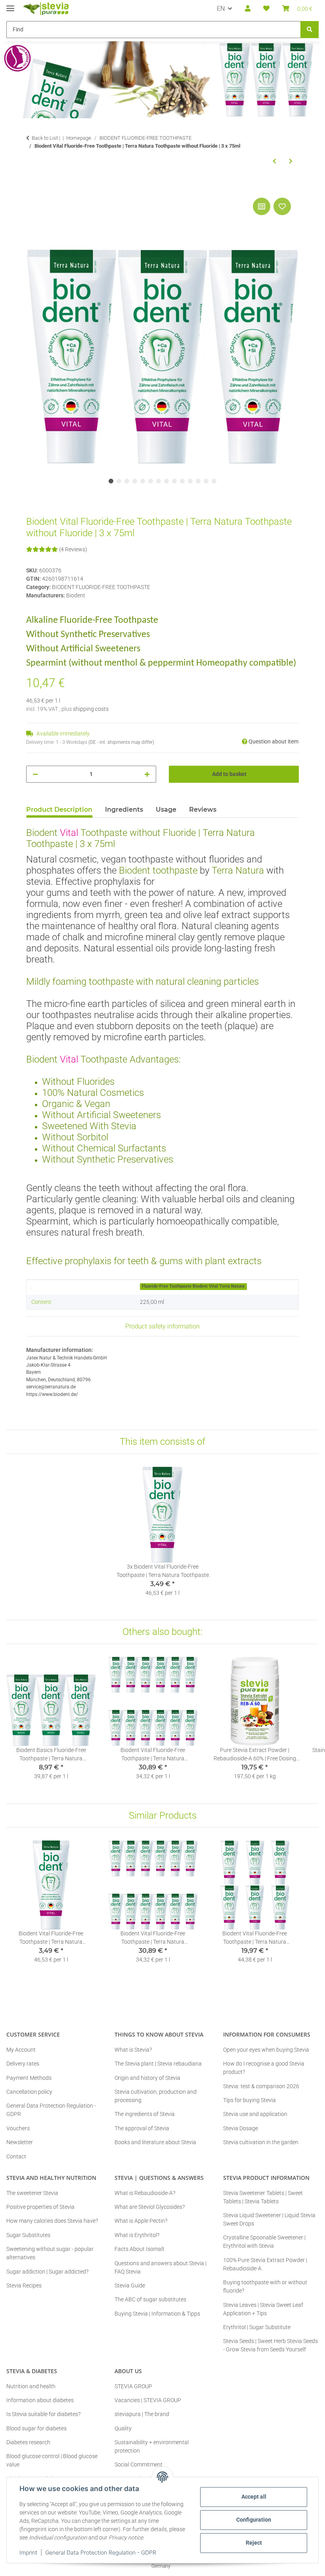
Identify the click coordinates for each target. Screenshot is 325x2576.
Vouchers (18, 2128)
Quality (123, 2428)
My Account (21, 2050)
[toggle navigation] (10, 5)
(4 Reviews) (73, 549)
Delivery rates (23, 2064)
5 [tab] (143, 481)
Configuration (254, 2520)
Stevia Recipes (24, 2285)
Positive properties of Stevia (40, 2207)
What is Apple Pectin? (141, 2221)
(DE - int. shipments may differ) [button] (121, 742)
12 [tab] (198, 481)
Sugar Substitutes (28, 2235)
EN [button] (221, 9)
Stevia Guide (130, 2285)
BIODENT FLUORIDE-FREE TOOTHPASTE (101, 587)
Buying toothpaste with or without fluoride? (265, 2286)
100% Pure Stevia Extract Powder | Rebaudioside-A (265, 2264)
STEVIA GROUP (133, 2386)
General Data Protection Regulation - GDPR (101, 2552)
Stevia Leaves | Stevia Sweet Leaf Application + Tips (263, 2309)
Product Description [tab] (59, 810)
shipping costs (91, 709)
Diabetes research (28, 2442)
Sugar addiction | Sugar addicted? (47, 2272)
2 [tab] (119, 481)
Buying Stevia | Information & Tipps (157, 2314)
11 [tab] (190, 481)
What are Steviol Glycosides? (150, 2207)
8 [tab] (166, 481)
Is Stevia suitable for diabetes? (43, 2414)
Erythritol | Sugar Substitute (257, 2327)
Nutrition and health (31, 2386)
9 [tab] (174, 481)
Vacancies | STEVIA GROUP (148, 2400)
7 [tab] (159, 481)
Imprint (28, 2552)
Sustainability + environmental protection (152, 2446)
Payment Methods (29, 2078)
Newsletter (20, 2142)
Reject (254, 2543)
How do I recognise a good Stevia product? (264, 2068)
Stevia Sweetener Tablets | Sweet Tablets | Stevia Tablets (263, 2197)
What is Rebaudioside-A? (145, 2193)
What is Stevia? (133, 2050)
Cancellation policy (29, 2092)
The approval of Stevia (142, 2128)
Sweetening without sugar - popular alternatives (50, 2253)
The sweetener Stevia (32, 2193)
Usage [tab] (166, 810)
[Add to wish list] (282, 206)
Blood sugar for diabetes (36, 2428)
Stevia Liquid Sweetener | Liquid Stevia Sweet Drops (269, 2219)
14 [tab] (214, 481)
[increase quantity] (147, 774)
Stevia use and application (255, 2114)
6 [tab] (151, 481)
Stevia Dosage (241, 2128)
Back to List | (46, 138)
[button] (248, 9)
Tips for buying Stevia (249, 2100)
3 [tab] (127, 481)
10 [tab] (182, 481)
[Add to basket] (32, 187)
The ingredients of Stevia (145, 2114)
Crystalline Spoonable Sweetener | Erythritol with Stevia (264, 2242)
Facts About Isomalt (140, 2249)
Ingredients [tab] (124, 810)
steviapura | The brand (142, 2414)
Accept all (254, 2497)
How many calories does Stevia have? (52, 2221)
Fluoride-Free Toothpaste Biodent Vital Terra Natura (193, 1286)
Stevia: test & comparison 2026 (261, 2086)
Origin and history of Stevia (147, 2078)
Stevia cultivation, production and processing (156, 2096)
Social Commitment (139, 2464)
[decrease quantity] (35, 774)
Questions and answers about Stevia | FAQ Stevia (161, 2267)
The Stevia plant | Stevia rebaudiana (158, 2064)
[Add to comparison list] (262, 206)
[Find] (310, 30)
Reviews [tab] (203, 810)
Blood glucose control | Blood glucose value (52, 2460)
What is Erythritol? (137, 2235)
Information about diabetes (40, 2400)
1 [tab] (111, 481)
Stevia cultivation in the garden (261, 2142)
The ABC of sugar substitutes (150, 2299)
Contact (16, 2156)
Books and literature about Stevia (155, 2142)
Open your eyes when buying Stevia (266, 2050)
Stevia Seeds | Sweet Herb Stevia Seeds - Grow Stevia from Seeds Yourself (271, 2345)
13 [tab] (206, 481)
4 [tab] (135, 481)
